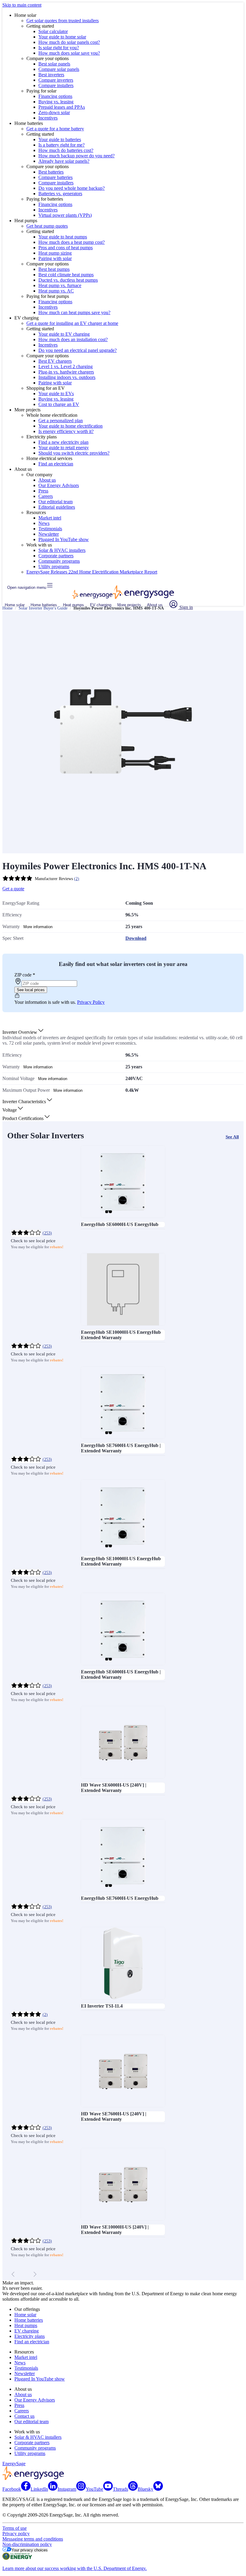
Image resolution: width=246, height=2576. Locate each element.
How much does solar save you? (69, 53)
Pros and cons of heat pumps (66, 248)
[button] (23, 1032)
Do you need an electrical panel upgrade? (78, 350)
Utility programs (54, 566)
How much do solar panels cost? (69, 42)
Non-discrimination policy (27, 2544)
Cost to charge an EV (59, 404)
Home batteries (44, 605)
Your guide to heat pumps (63, 237)
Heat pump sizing (55, 253)
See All (232, 1137)
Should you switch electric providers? (74, 453)
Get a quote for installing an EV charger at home (72, 323)
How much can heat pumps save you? (74, 312)
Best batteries (51, 172)
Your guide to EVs (56, 394)
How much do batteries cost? (66, 150)
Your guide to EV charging (64, 334)
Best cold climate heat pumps (66, 275)
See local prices (31, 990)
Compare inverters (56, 80)
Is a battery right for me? (61, 145)
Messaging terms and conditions (33, 2539)
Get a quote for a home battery (55, 129)
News (44, 523)
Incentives (48, 118)
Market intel (50, 518)
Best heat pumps (54, 269)
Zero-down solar (54, 112)
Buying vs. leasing (56, 102)
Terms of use (15, 2528)
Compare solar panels (59, 69)
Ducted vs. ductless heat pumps (68, 280)
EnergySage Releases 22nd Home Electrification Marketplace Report (92, 572)
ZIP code (25, 975)
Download (136, 938)
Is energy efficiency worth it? (66, 431)
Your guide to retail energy (64, 448)
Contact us (24, 2416)
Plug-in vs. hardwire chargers (66, 372)
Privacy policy (16, 2534)
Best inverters (51, 75)
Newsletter (49, 534)
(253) (47, 1233)
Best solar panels (54, 64)
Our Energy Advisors (59, 485)
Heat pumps (73, 605)
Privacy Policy (91, 1002)
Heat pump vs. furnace (60, 285)
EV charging (101, 605)
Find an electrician (56, 464)
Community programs (59, 561)
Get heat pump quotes (47, 226)
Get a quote (13, 889)
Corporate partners (56, 556)
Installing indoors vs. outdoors (67, 377)
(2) (77, 879)
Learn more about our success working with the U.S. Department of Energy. (75, 2568)
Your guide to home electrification (70, 426)
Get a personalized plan (61, 421)
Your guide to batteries (60, 139)
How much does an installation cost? (73, 339)
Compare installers (56, 85)
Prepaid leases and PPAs (62, 107)
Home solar (15, 605)
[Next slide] (35, 2274)
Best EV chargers (55, 361)
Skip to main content (22, 5)
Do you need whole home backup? (72, 188)
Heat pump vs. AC (56, 291)
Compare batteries (55, 177)
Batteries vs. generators (60, 194)
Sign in (186, 607)
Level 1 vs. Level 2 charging (66, 366)
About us (47, 480)
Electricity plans (30, 2336)
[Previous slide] (13, 2274)
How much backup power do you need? (76, 156)
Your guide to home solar (62, 37)
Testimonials (50, 529)
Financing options (55, 96)
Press (43, 491)
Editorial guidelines (57, 507)
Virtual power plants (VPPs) (65, 215)
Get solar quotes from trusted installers (63, 21)
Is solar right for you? (59, 48)
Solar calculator (53, 31)
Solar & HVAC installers (62, 550)
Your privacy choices (30, 2550)
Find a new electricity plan (63, 442)
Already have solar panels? (64, 161)
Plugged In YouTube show (64, 539)
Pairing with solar (55, 258)
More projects (129, 605)
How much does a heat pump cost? (72, 242)
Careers (46, 496)
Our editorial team (55, 502)
